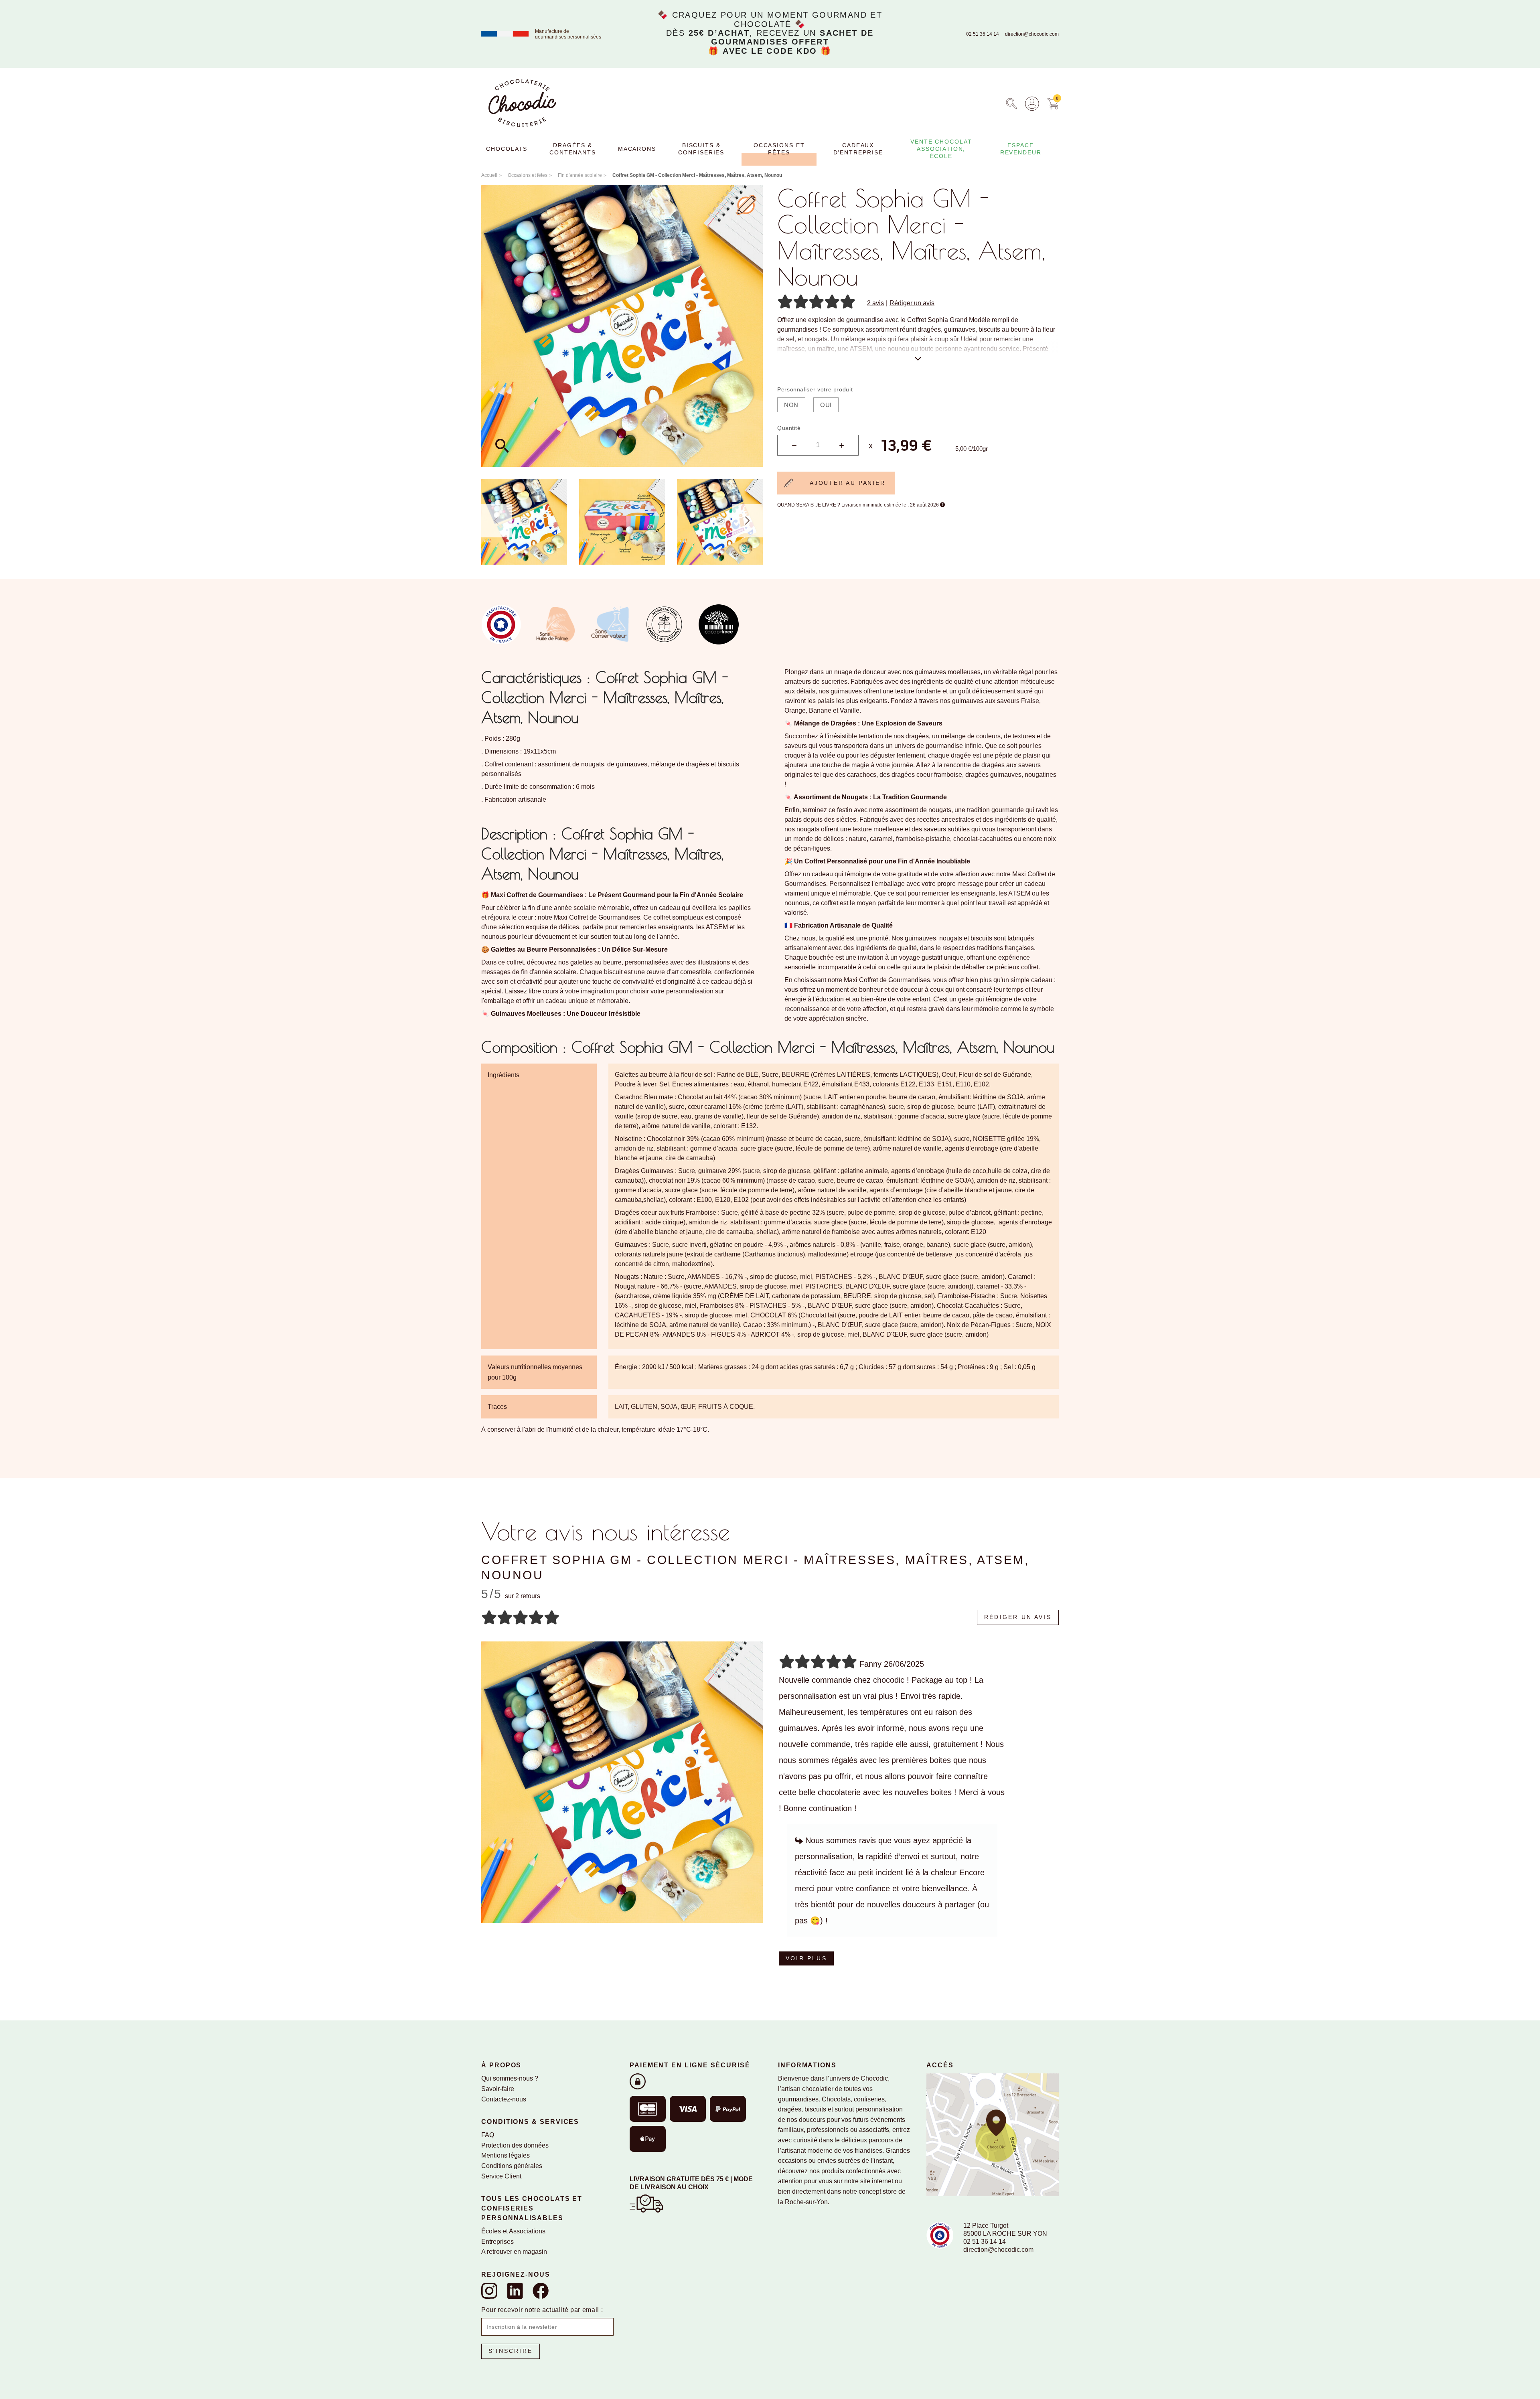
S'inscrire (511, 2351)
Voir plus (806, 1958)
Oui (826, 405)
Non (791, 405)
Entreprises (497, 2242)
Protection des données (515, 2145)
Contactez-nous (504, 2099)
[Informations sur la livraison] (646, 2203)
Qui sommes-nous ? (510, 2078)
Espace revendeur (1021, 149)
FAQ (488, 2135)
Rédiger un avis (912, 303)
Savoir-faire (498, 2089)
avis (875, 303)
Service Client (501, 2176)
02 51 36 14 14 (983, 34)
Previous (496, 521)
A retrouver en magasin (514, 2252)
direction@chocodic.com (1032, 34)
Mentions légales (506, 2155)
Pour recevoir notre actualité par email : (542, 2310)
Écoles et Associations (513, 2231)
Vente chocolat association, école (941, 149)
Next (748, 521)
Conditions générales (512, 2166)
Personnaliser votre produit (815, 389)
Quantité (789, 428)
